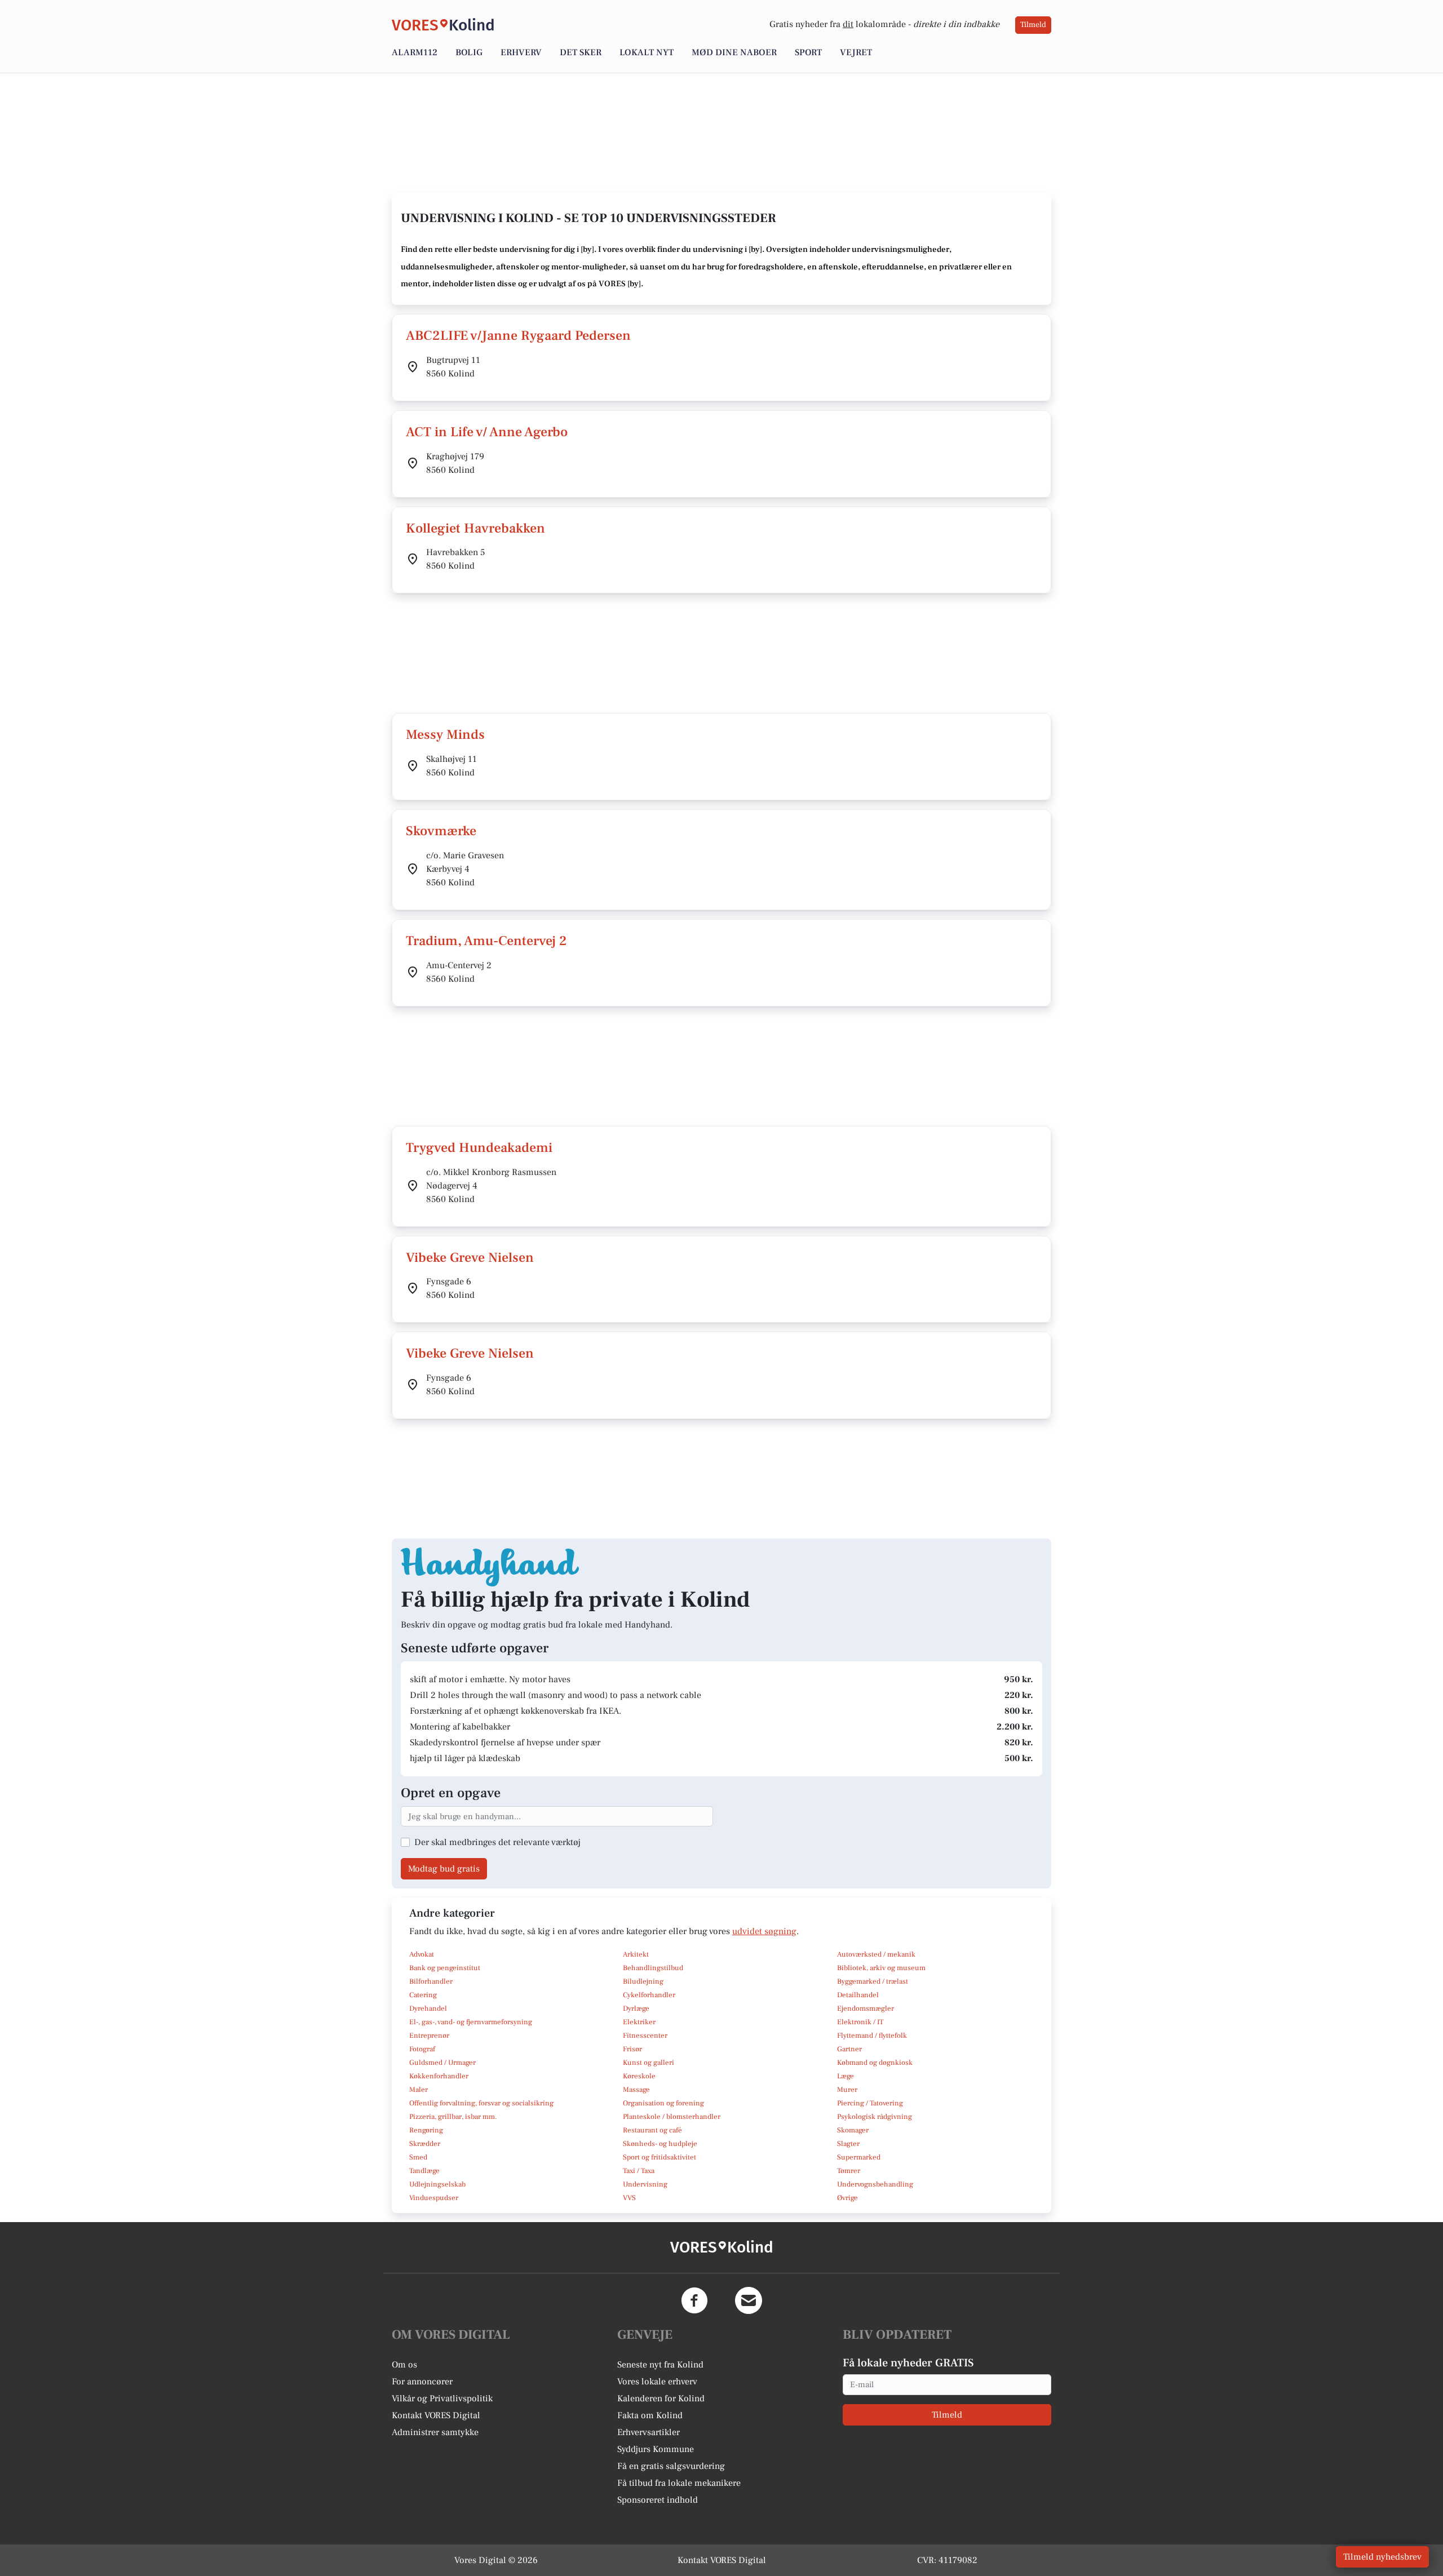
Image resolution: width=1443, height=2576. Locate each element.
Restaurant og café (652, 2130)
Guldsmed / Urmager (442, 2063)
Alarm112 (415, 52)
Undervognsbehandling (875, 2184)
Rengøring (426, 2130)
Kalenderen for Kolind (661, 2398)
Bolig (469, 52)
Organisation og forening (663, 2103)
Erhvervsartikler (649, 2432)
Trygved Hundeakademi (479, 1148)
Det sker (581, 52)
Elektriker (639, 2022)
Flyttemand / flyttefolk (872, 2036)
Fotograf (422, 2049)
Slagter (848, 2144)
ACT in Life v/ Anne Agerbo (487, 432)
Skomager (853, 2130)
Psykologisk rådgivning (875, 2117)
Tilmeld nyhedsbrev (1382, 2557)
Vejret (856, 52)
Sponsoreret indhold (658, 2500)
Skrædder (425, 2144)
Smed (418, 2157)
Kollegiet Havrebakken (475, 528)
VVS (629, 2198)
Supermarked (859, 2157)
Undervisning (645, 2184)
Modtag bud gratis (444, 1869)
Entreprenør (429, 2036)
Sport (808, 52)
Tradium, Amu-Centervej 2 (486, 941)
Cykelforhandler (649, 1995)
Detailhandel (858, 1995)
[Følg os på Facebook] (694, 2300)
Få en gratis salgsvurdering (671, 2466)
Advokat (422, 1954)
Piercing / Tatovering (870, 2103)
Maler (419, 2090)
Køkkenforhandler (439, 2076)
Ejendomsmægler (866, 2009)
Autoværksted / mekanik (876, 1954)
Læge (846, 2076)
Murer (847, 2090)
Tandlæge (424, 2171)
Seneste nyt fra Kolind (660, 2365)
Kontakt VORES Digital (436, 2415)
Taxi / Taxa (639, 2171)
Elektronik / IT (860, 2022)
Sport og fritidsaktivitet (659, 2157)
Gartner (849, 2049)
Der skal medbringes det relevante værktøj (497, 1842)
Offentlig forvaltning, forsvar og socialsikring (481, 2103)
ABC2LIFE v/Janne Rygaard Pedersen (518, 336)
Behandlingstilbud (653, 1968)
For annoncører (422, 2382)
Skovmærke (441, 831)
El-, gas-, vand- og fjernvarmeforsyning (471, 2022)
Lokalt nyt (647, 52)
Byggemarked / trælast (873, 1981)
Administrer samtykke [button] (435, 2432)
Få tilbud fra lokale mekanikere (679, 2483)
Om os (404, 2365)
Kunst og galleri (649, 2063)
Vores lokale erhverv (657, 2382)
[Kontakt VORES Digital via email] (749, 2300)
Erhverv (521, 52)
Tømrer (849, 2171)
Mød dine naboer (734, 52)
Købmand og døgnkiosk (875, 2063)
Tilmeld (1033, 25)
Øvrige (847, 2198)
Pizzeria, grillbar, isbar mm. (453, 2117)
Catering (423, 1995)
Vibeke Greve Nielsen (470, 1258)
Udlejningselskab (437, 2184)
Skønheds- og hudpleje (660, 2144)
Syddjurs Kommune (656, 2449)
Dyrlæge (636, 2009)
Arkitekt (636, 1954)
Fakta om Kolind (650, 2415)
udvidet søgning (764, 1931)
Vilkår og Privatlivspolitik (442, 2398)
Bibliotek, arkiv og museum (881, 1968)
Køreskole (639, 2076)
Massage (636, 2090)
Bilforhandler (431, 1981)
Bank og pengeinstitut (445, 1968)
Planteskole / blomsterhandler (672, 2117)
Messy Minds (445, 735)
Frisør (632, 2049)
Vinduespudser (434, 2198)
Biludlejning (643, 1981)
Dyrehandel (428, 2009)
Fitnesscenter (645, 2036)
